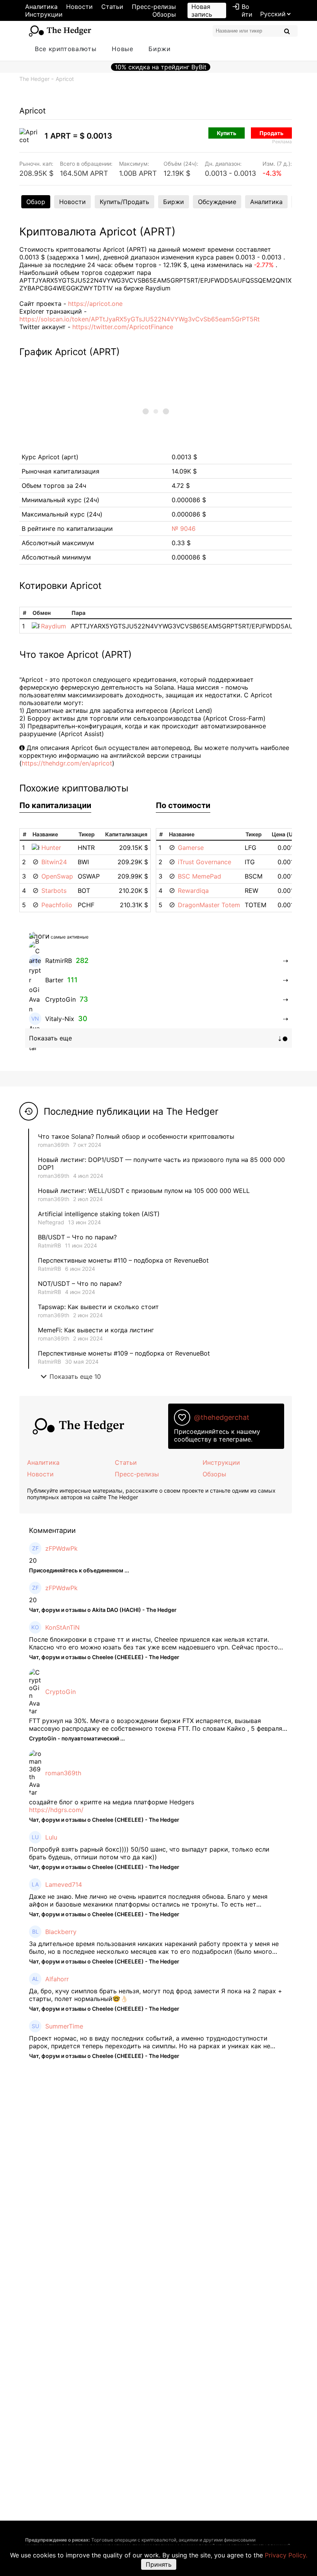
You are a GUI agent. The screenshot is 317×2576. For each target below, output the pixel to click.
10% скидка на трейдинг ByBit (161, 67)
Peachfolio (57, 905)
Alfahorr (57, 1979)
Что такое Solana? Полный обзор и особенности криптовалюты (136, 1136)
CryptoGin (61, 1692)
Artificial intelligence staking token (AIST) (99, 1214)
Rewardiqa (193, 891)
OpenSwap (57, 876)
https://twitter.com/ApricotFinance (123, 327)
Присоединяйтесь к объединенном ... (79, 1570)
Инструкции (44, 14)
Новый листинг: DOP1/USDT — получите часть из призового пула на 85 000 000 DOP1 (161, 1164)
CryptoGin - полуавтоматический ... (77, 1738)
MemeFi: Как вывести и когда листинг (96, 1330)
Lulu (51, 1837)
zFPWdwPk (61, 1548)
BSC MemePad (199, 876)
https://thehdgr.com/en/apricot (67, 763)
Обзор (36, 202)
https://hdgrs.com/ (56, 1810)
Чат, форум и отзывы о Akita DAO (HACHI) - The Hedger (103, 1610)
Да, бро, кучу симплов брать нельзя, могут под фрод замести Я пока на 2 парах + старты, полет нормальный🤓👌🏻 (156, 1995)
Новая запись (202, 10)
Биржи (159, 49)
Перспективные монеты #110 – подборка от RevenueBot (123, 1260)
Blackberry (61, 1932)
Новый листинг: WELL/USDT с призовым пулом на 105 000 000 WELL (144, 1191)
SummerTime (64, 2026)
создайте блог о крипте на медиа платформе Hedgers (112, 1802)
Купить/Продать (124, 202)
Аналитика (41, 7)
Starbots (54, 891)
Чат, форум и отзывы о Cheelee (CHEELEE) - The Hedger (104, 1657)
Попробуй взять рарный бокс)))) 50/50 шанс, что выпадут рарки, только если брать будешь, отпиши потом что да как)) (149, 1853)
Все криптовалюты (66, 49)
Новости (79, 7)
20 (33, 1560)
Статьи (112, 7)
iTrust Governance (205, 862)
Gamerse (191, 848)
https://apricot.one (95, 304)
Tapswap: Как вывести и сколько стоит (98, 1307)
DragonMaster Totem (209, 905)
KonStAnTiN (62, 1627)
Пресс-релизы (154, 7)
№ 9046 (184, 529)
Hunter (51, 848)
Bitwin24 (54, 862)
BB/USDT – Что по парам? (77, 1237)
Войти (242, 10)
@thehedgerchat (222, 1417)
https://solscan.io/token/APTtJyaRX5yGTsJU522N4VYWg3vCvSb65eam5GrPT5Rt (140, 319)
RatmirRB (49, 1245)
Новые (122, 49)
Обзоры (164, 14)
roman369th (54, 1145)
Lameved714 (64, 1884)
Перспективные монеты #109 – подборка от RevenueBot (124, 1353)
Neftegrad (51, 1222)
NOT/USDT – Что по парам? (81, 1284)
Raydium (54, 626)
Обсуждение (217, 202)
